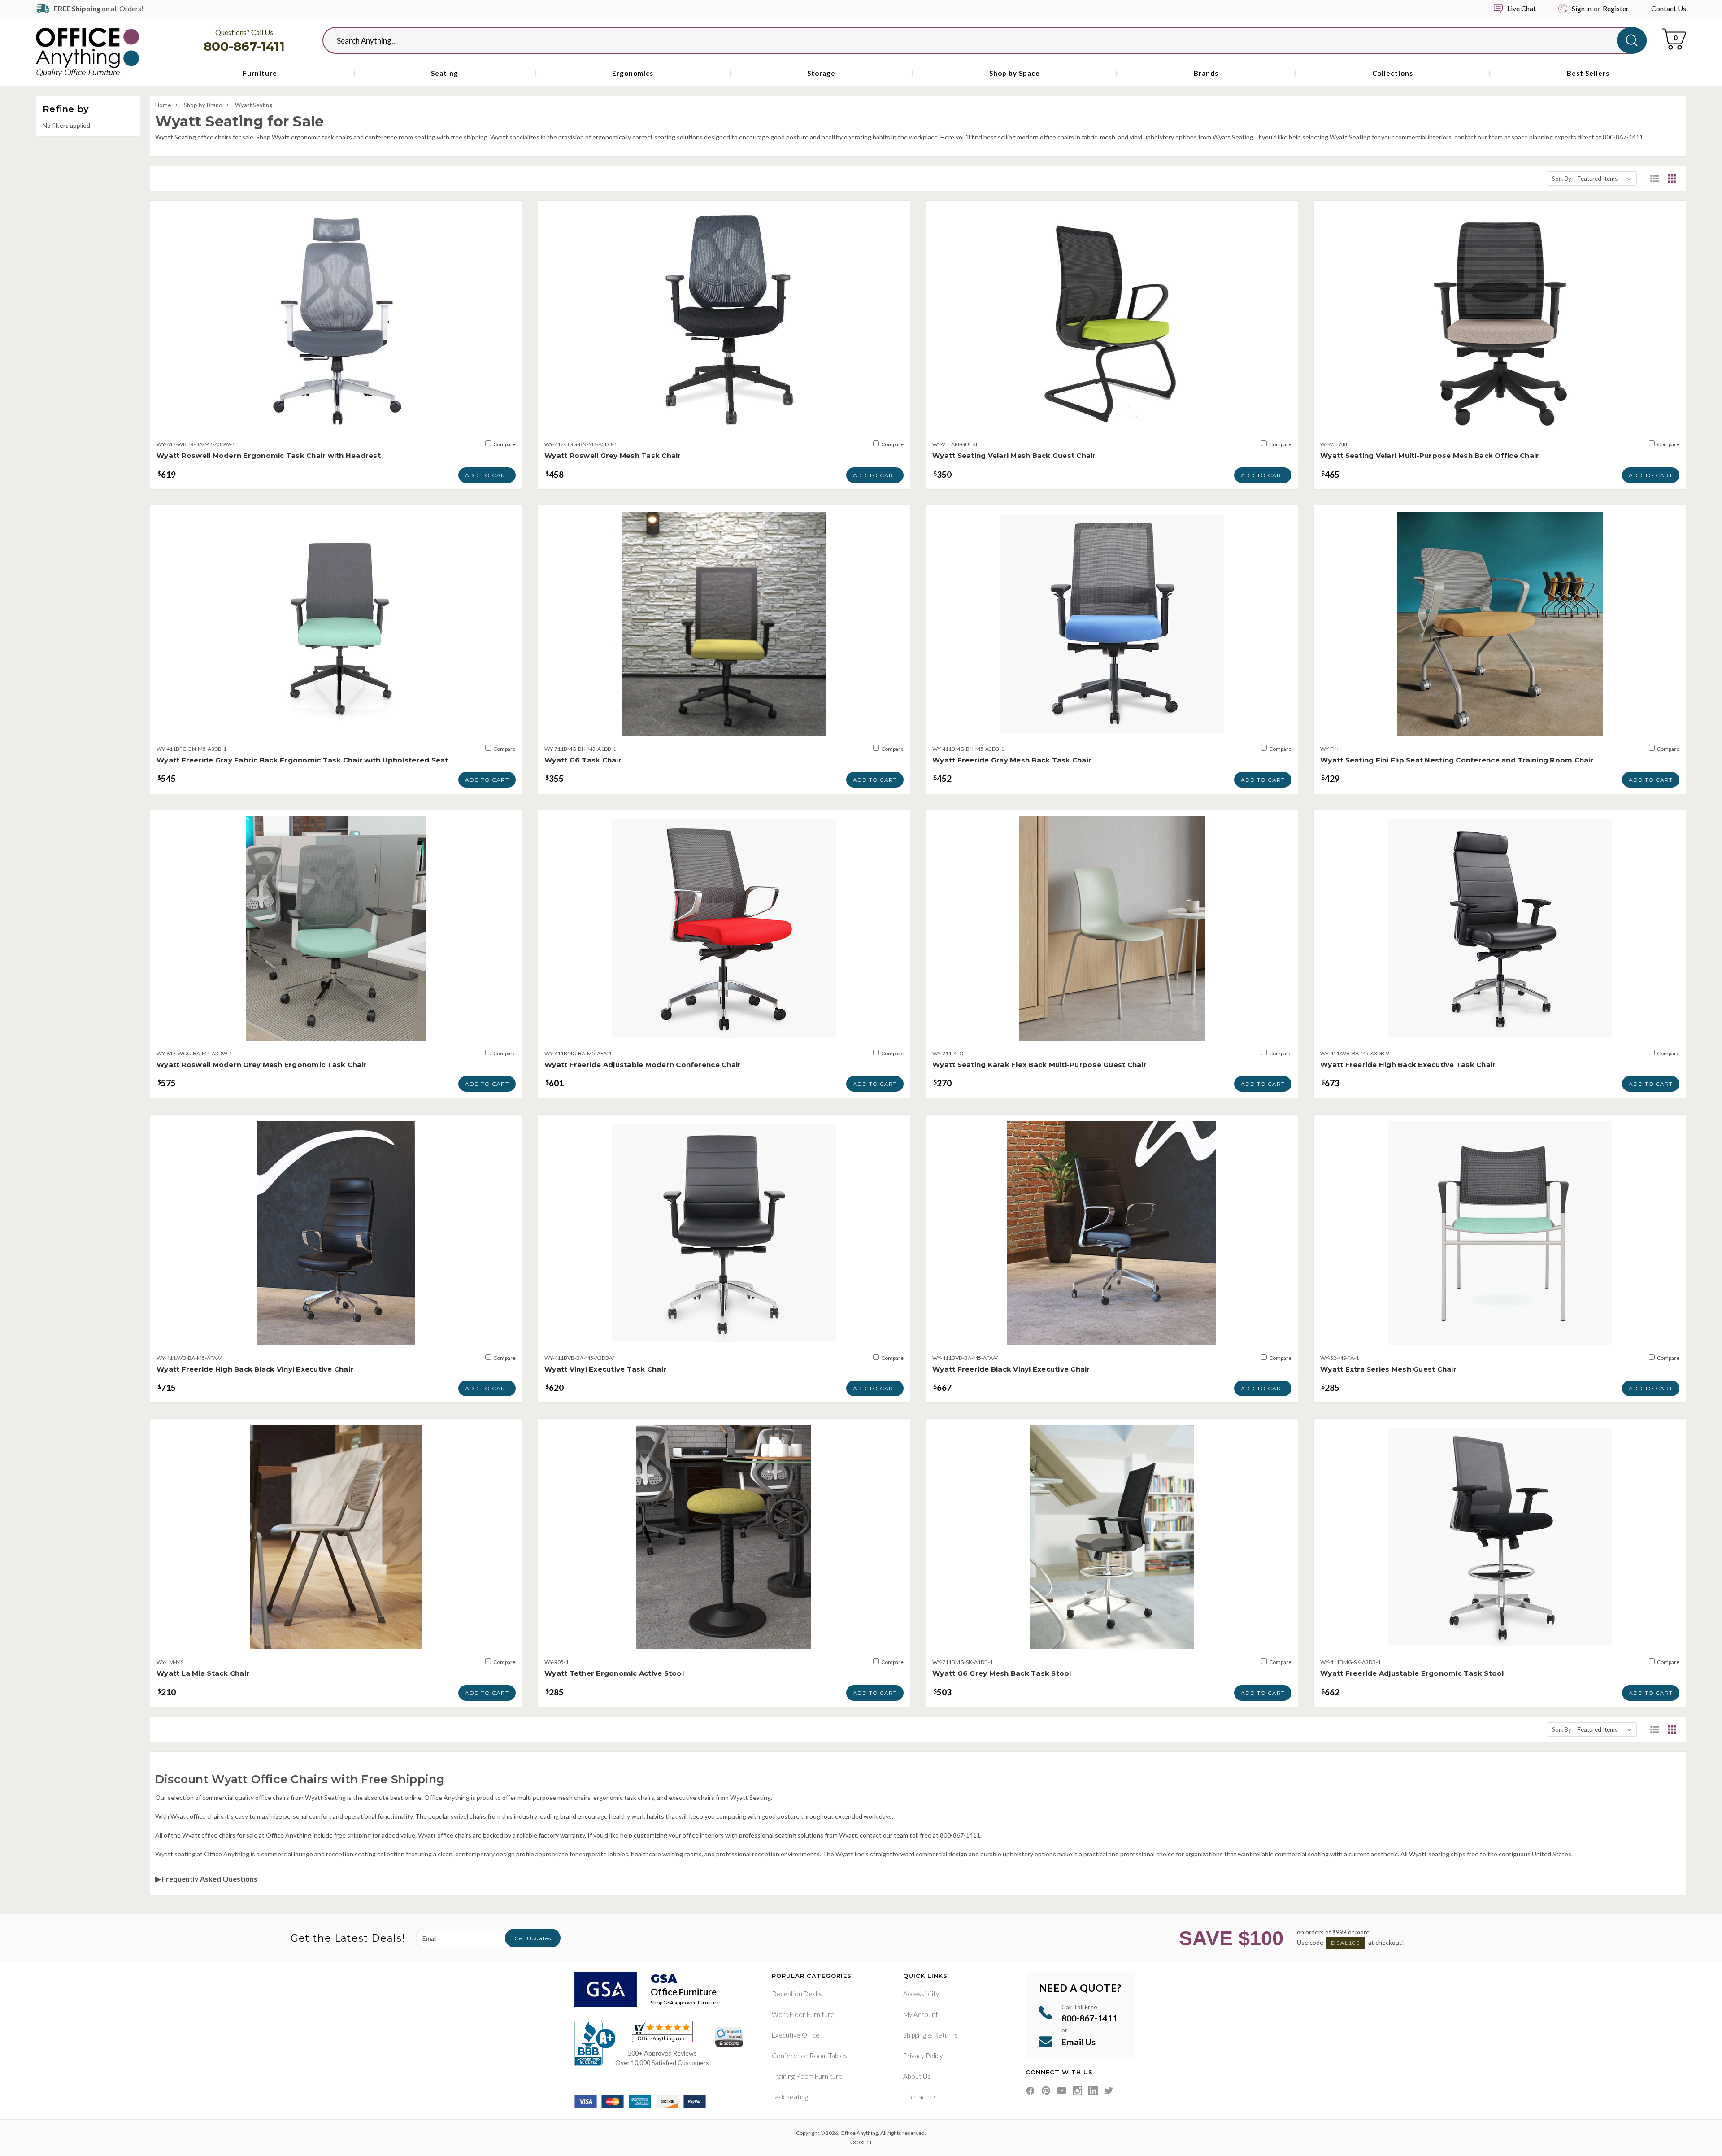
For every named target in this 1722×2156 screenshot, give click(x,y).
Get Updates (533, 1938)
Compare (504, 444)
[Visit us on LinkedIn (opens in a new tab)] (1093, 2091)
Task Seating (790, 2097)
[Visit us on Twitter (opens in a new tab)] (1109, 2091)
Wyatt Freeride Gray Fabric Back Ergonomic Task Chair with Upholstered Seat (302, 760)
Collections (1393, 73)
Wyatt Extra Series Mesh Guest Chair (1388, 1369)
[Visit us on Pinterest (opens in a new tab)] (1046, 2091)
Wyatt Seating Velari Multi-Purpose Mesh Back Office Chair (1430, 455)
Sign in (1582, 8)
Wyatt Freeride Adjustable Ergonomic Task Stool (1412, 1673)
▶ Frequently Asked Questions (206, 1879)
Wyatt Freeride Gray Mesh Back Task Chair (1012, 760)
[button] (1655, 179)
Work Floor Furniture (803, 2014)
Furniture (260, 73)
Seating (445, 73)
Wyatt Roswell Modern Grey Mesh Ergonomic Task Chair (262, 1065)
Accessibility (921, 1994)
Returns (946, 2035)
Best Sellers (1588, 73)
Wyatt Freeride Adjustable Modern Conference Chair (643, 1065)
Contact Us (1669, 8)
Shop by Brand (203, 105)
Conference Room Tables (809, 2056)
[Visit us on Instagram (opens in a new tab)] (1077, 2091)
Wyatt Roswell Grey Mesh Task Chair (613, 455)
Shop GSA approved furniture (685, 2002)
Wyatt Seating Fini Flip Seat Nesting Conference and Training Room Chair (1457, 760)
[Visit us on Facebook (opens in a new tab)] (1030, 2091)
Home (163, 105)
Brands (1206, 73)
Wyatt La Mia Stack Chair (203, 1673)
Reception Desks (797, 1994)
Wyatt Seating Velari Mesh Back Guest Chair (1014, 455)
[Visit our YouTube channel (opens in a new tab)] (1062, 2091)
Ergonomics (633, 73)
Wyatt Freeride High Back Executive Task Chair (1408, 1065)
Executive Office (796, 2035)
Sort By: (1562, 179)
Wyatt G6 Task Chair (583, 760)
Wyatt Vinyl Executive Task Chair (605, 1369)
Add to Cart (487, 475)
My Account (921, 2014)
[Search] (1632, 40)
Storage (821, 73)
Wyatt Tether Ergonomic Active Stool (614, 1673)
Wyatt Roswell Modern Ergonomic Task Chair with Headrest (269, 455)
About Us (917, 2076)
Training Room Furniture (807, 2076)
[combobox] (977, 40)
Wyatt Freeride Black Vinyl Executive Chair (1011, 1369)
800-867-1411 (244, 46)
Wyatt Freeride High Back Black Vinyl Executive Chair (255, 1369)
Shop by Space (1015, 73)
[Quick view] (336, 422)
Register (1616, 8)
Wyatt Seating (254, 105)
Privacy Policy (923, 2056)
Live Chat (1522, 8)
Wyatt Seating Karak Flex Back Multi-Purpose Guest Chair (1039, 1065)
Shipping (915, 2035)
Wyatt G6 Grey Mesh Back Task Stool (1002, 1673)
